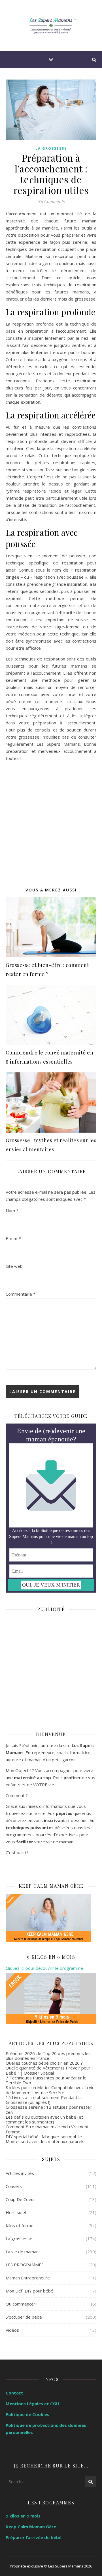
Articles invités (20, 2173)
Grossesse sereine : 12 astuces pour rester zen (49, 2109)
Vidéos (12, 2330)
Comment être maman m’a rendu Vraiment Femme (47, 2129)
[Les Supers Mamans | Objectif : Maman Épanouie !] (51, 26)
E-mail (13, 1238)
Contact (14, 2393)
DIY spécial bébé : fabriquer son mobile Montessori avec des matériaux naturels (45, 2139)
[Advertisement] (51, 829)
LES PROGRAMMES (25, 2265)
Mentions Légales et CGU (32, 2404)
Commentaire (21, 1294)
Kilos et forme (20, 2225)
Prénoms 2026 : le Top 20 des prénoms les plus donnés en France (48, 2056)
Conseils (14, 2186)
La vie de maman (22, 2252)
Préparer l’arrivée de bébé (34, 2537)
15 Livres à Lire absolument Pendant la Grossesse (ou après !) (44, 2100)
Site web (14, 1266)
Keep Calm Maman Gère (31, 2527)
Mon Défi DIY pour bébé (29, 2291)
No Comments (51, 201)
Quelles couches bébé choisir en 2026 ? (44, 2063)
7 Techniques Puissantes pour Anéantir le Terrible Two (46, 2080)
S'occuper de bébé (24, 2317)
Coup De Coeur (20, 2199)
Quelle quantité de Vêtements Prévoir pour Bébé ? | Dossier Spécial (48, 2070)
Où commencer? (22, 2304)
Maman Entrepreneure (28, 2278)
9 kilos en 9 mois (23, 2516)
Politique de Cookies (27, 2414)
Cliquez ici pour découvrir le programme (44, 1968)
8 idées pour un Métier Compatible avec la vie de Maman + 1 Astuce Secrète (50, 2090)
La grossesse (51, 148)
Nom (12, 1210)
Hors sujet (16, 2212)
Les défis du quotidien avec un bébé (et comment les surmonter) (44, 2119)
